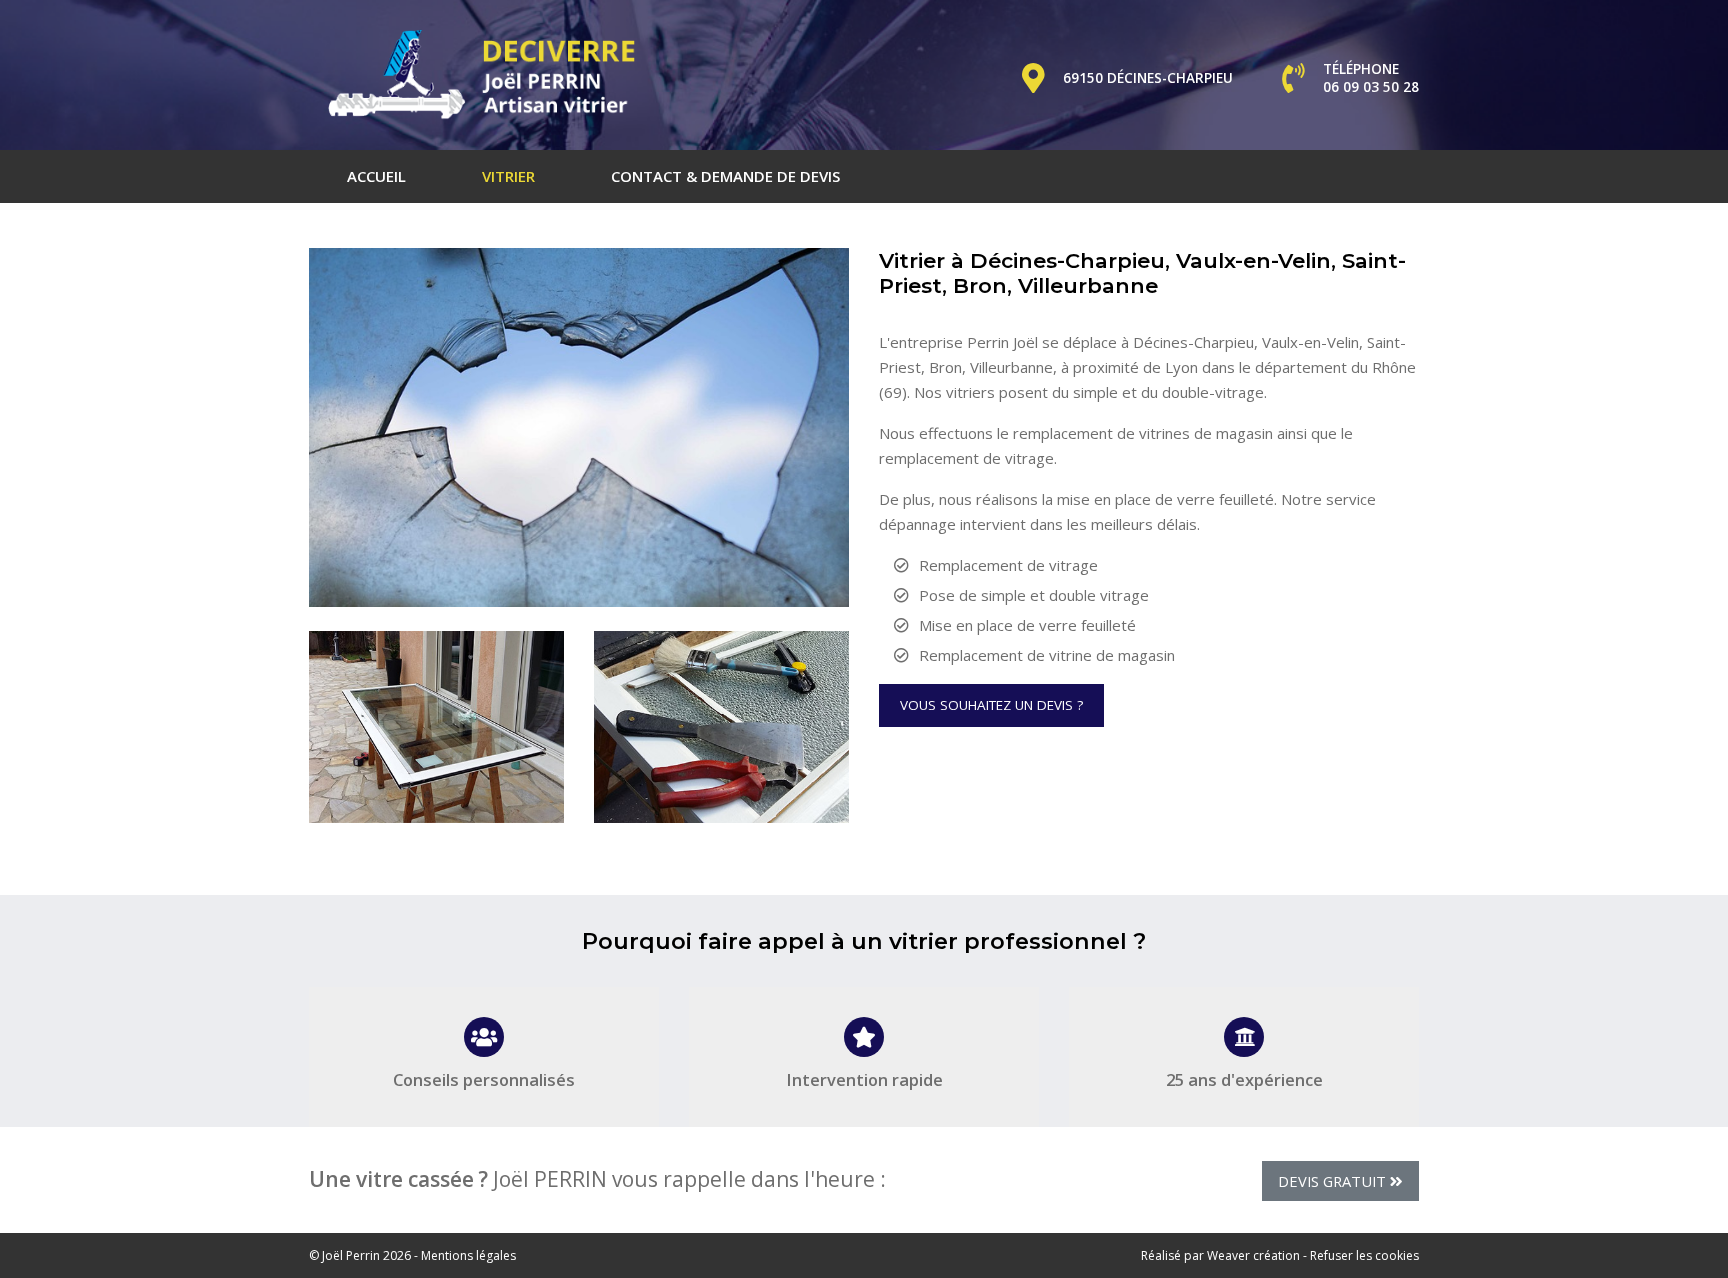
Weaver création (1253, 1255)
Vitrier (508, 176)
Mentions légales (468, 1255)
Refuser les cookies (1364, 1255)
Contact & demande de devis (725, 176)
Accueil (376, 176)
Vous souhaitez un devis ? (991, 705)
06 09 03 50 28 (1371, 87)
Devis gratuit (1334, 1181)
